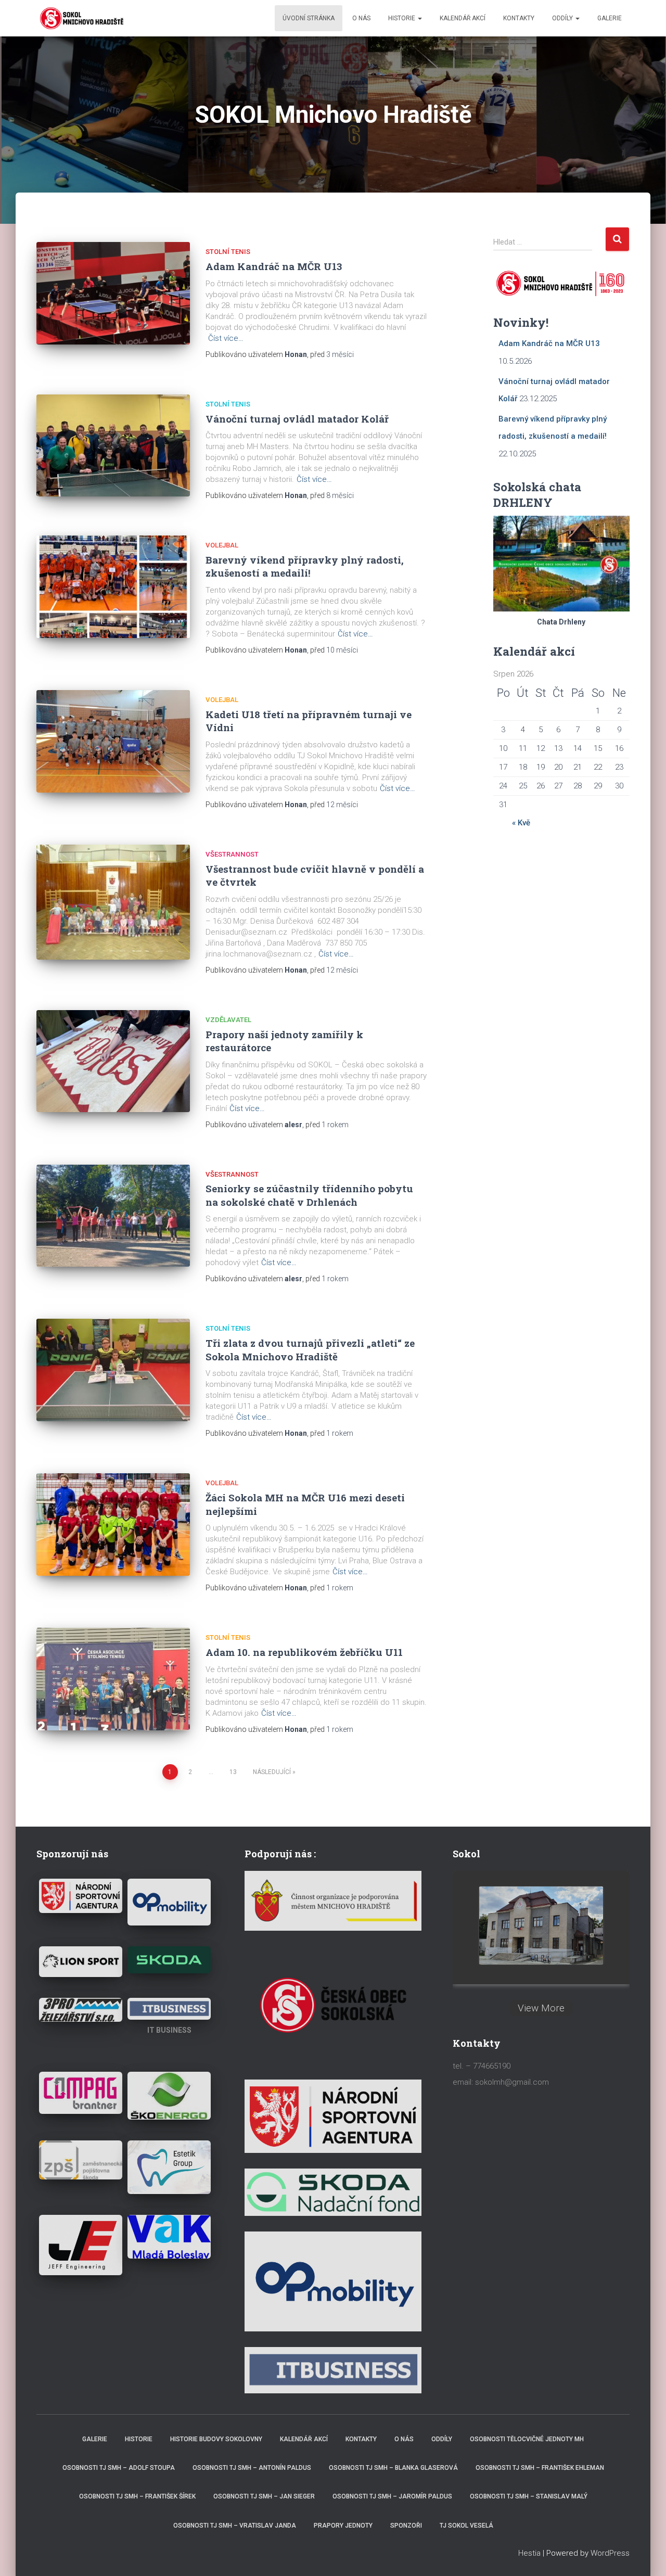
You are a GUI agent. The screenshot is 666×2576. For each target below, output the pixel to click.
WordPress (610, 2553)
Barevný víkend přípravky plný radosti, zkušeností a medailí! (305, 566)
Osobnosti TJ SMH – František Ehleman (540, 2468)
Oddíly (563, 18)
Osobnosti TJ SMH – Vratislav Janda (235, 2526)
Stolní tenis (228, 252)
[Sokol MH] (81, 18)
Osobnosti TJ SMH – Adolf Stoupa (119, 2468)
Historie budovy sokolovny (216, 2439)
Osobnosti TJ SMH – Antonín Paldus (252, 2468)
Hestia (529, 2553)
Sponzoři (406, 2526)
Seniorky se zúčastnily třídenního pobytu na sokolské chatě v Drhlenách (309, 1195)
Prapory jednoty (343, 2526)
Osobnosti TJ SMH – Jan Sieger (264, 2496)
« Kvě (521, 823)
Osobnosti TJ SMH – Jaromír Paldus (392, 2496)
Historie (402, 18)
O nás (361, 18)
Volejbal (222, 545)
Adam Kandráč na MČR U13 (274, 266)
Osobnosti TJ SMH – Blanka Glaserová (393, 2468)
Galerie (610, 18)
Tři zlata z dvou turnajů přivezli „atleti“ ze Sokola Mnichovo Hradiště (310, 1349)
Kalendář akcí (463, 18)
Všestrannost (232, 854)
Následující (272, 1772)
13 (233, 1772)
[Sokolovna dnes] (541, 1925)
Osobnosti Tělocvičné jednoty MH (527, 2439)
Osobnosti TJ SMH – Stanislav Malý (529, 2496)
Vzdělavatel (228, 1020)
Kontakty (519, 18)
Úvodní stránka (309, 18)
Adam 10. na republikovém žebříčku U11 (304, 1652)
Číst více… (226, 338)
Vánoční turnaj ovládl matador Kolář (297, 419)
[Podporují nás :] (333, 1900)
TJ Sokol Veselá (466, 2526)
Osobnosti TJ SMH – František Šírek (137, 2496)
